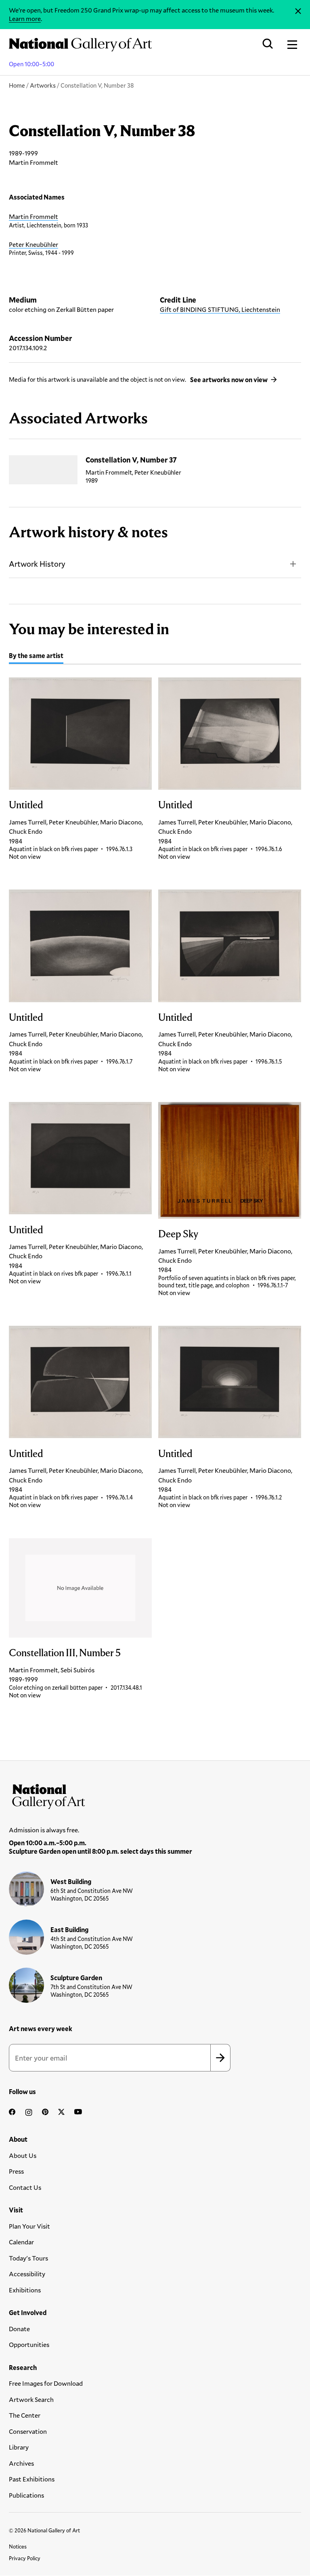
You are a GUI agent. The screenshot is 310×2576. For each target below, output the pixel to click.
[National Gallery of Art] (155, 1795)
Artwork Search (31, 2399)
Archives (21, 2463)
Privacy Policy (25, 2558)
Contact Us (25, 2187)
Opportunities (29, 2344)
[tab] (36, 657)
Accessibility (27, 2274)
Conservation (28, 2431)
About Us (23, 2155)
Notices (18, 2547)
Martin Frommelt (34, 216)
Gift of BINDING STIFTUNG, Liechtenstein (220, 309)
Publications (26, 2495)
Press (16, 2171)
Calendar (21, 2242)
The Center (25, 2415)
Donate (19, 2329)
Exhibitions (25, 2290)
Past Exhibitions (32, 2479)
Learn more (25, 18)
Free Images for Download (46, 2383)
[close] (298, 11)
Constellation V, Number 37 (131, 460)
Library (19, 2447)
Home (17, 85)
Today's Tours (28, 2258)
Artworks (43, 85)
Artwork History (37, 564)
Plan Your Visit (29, 2226)
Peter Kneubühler (34, 244)
